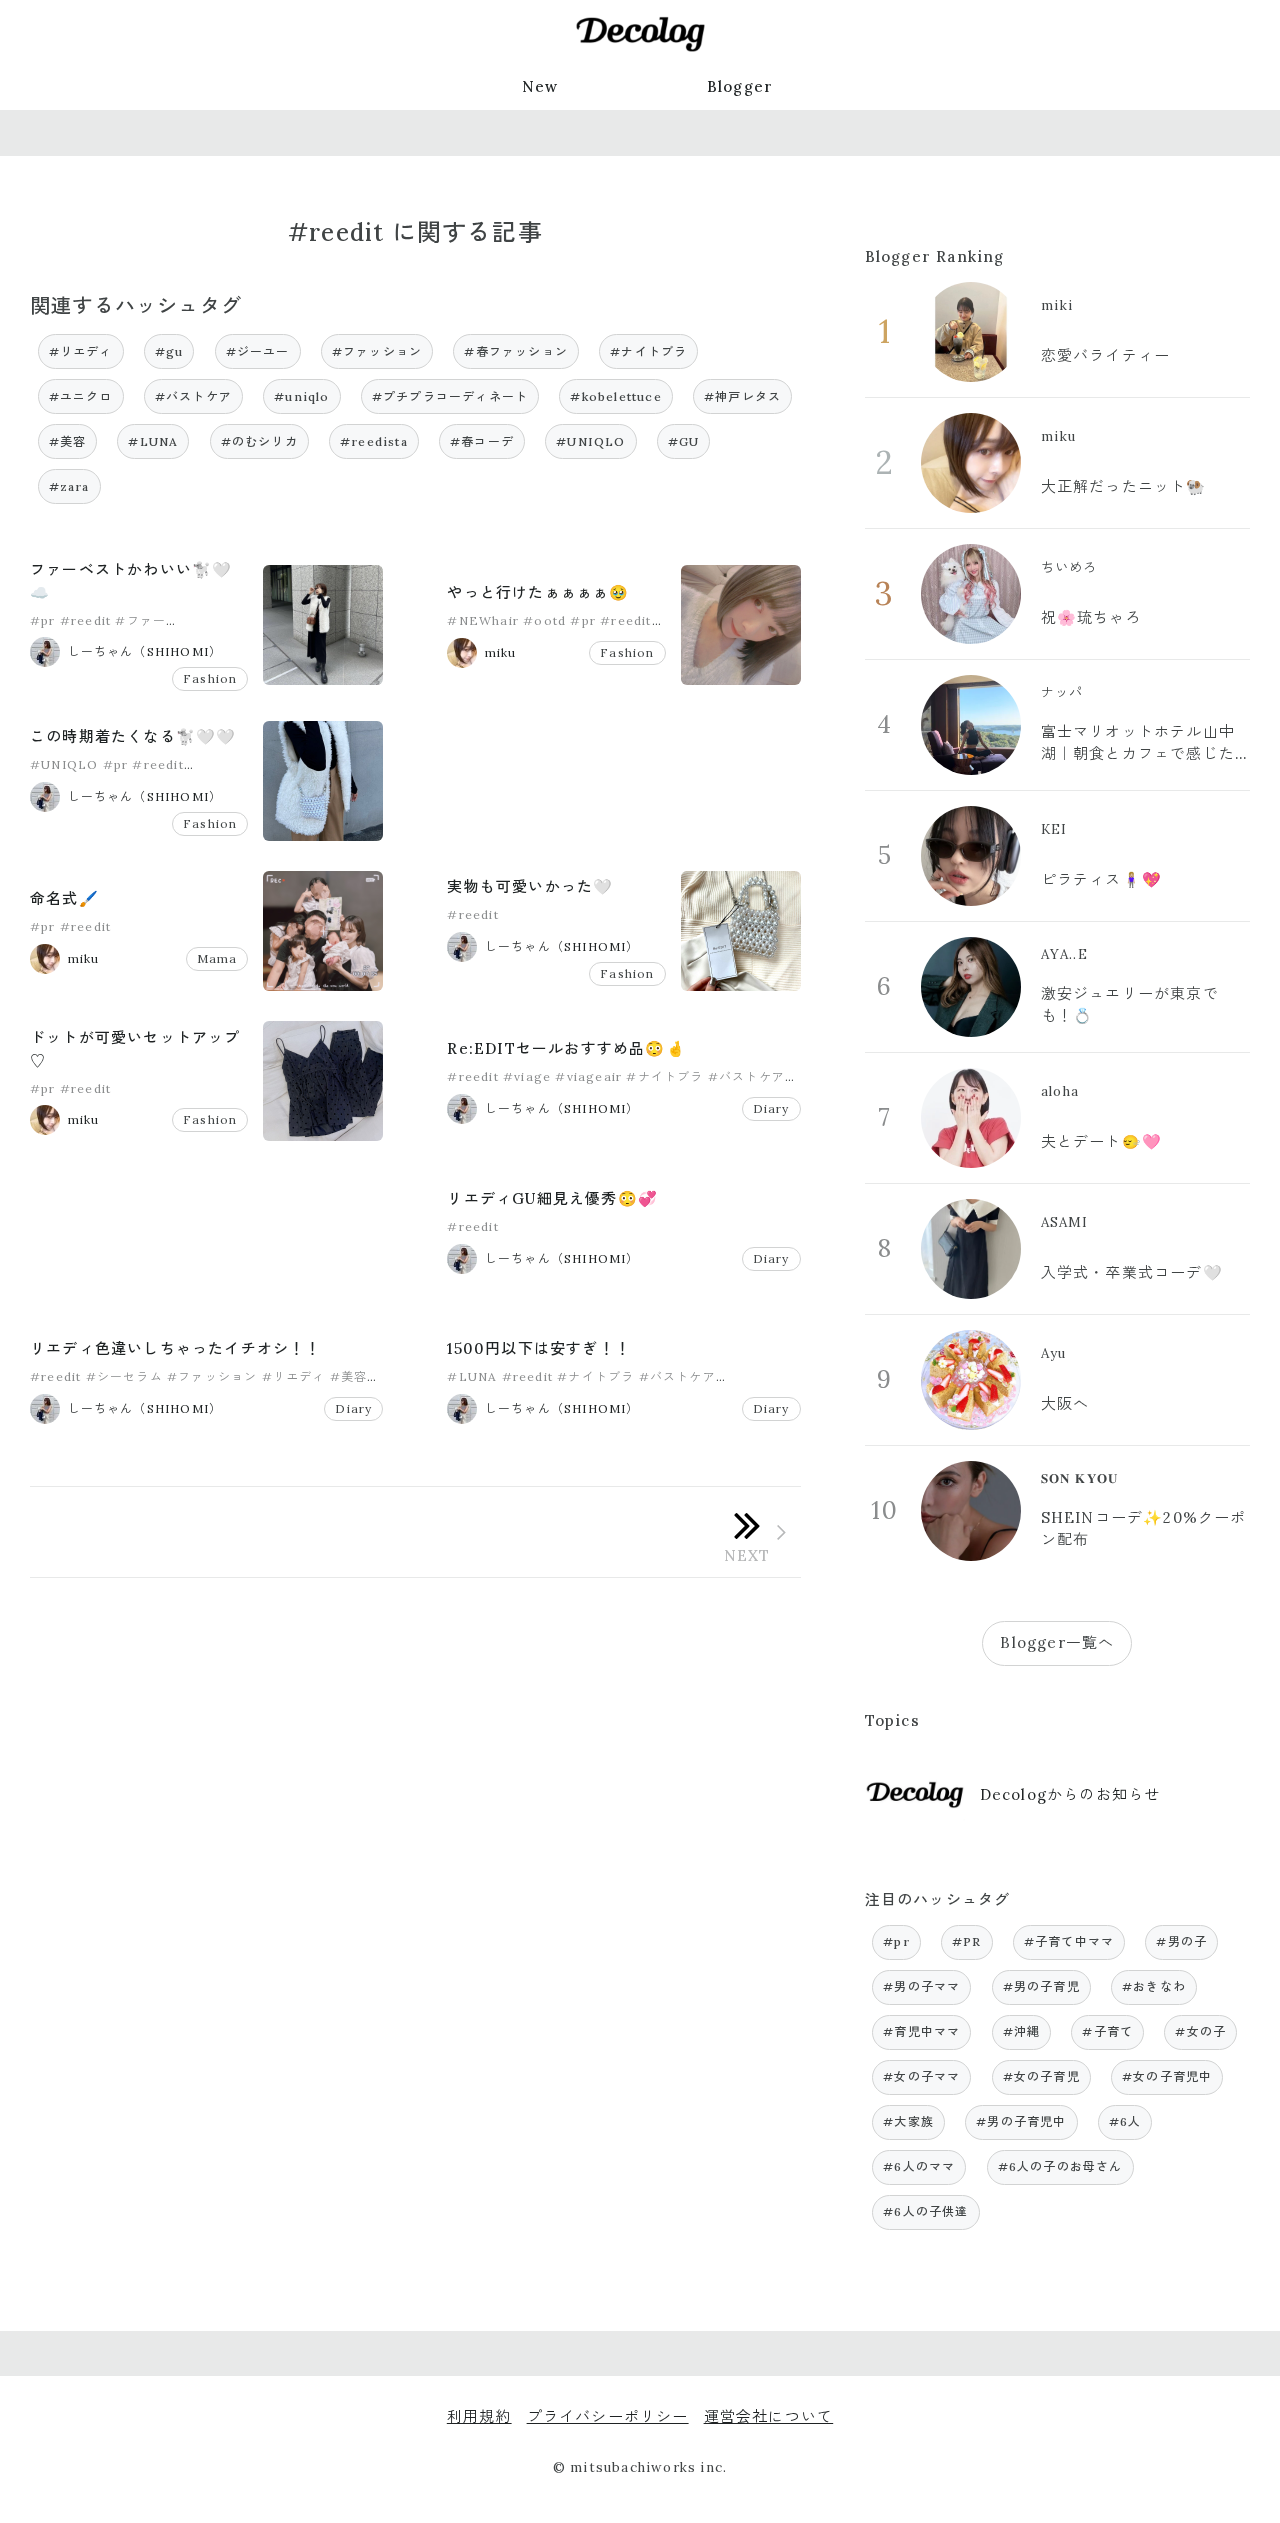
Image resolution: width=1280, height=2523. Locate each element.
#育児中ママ (921, 2031)
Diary (771, 1108)
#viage (527, 1076)
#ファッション (377, 351)
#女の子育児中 (1167, 2076)
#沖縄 (1022, 2031)
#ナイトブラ (648, 351)
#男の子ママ (921, 1986)
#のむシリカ (259, 441)
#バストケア (193, 396)
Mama (217, 958)
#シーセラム (124, 1376)
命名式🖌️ (64, 898)
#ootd (544, 620)
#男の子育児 (1041, 1986)
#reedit (85, 620)
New (540, 86)
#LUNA (153, 441)
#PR (967, 1941)
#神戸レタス (742, 396)
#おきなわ (1154, 1986)
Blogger (740, 86)
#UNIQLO (590, 441)
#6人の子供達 (925, 2211)
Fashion (210, 678)
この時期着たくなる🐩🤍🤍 (133, 736)
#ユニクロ (81, 396)
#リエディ (81, 351)
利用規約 (479, 2416)
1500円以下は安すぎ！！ (539, 1348)
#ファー (140, 620)
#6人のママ (919, 2166)
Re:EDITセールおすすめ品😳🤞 (566, 1048)
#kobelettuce (615, 396)
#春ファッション (516, 351)
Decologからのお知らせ (1070, 1794)
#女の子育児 (1041, 2076)
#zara (69, 486)
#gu (169, 351)
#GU (684, 441)
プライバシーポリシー (608, 2416)
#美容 (68, 441)
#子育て (1107, 2031)
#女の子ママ (921, 2076)
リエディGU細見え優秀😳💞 (552, 1198)
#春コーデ (482, 441)
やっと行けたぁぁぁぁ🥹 (538, 592)
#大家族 (908, 2121)
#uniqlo (301, 396)
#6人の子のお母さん (1060, 2166)
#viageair (588, 1076)
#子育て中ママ (1069, 1941)
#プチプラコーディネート (450, 396)
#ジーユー (258, 351)
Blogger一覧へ (1057, 1642)
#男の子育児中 (1021, 2121)
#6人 (1125, 2121)
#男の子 (1181, 1941)
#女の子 (1200, 2031)
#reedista (374, 441)
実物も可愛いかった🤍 (530, 886)
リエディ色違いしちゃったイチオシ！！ (176, 1348)
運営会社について (769, 2416)
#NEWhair (483, 620)
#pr (43, 620)
